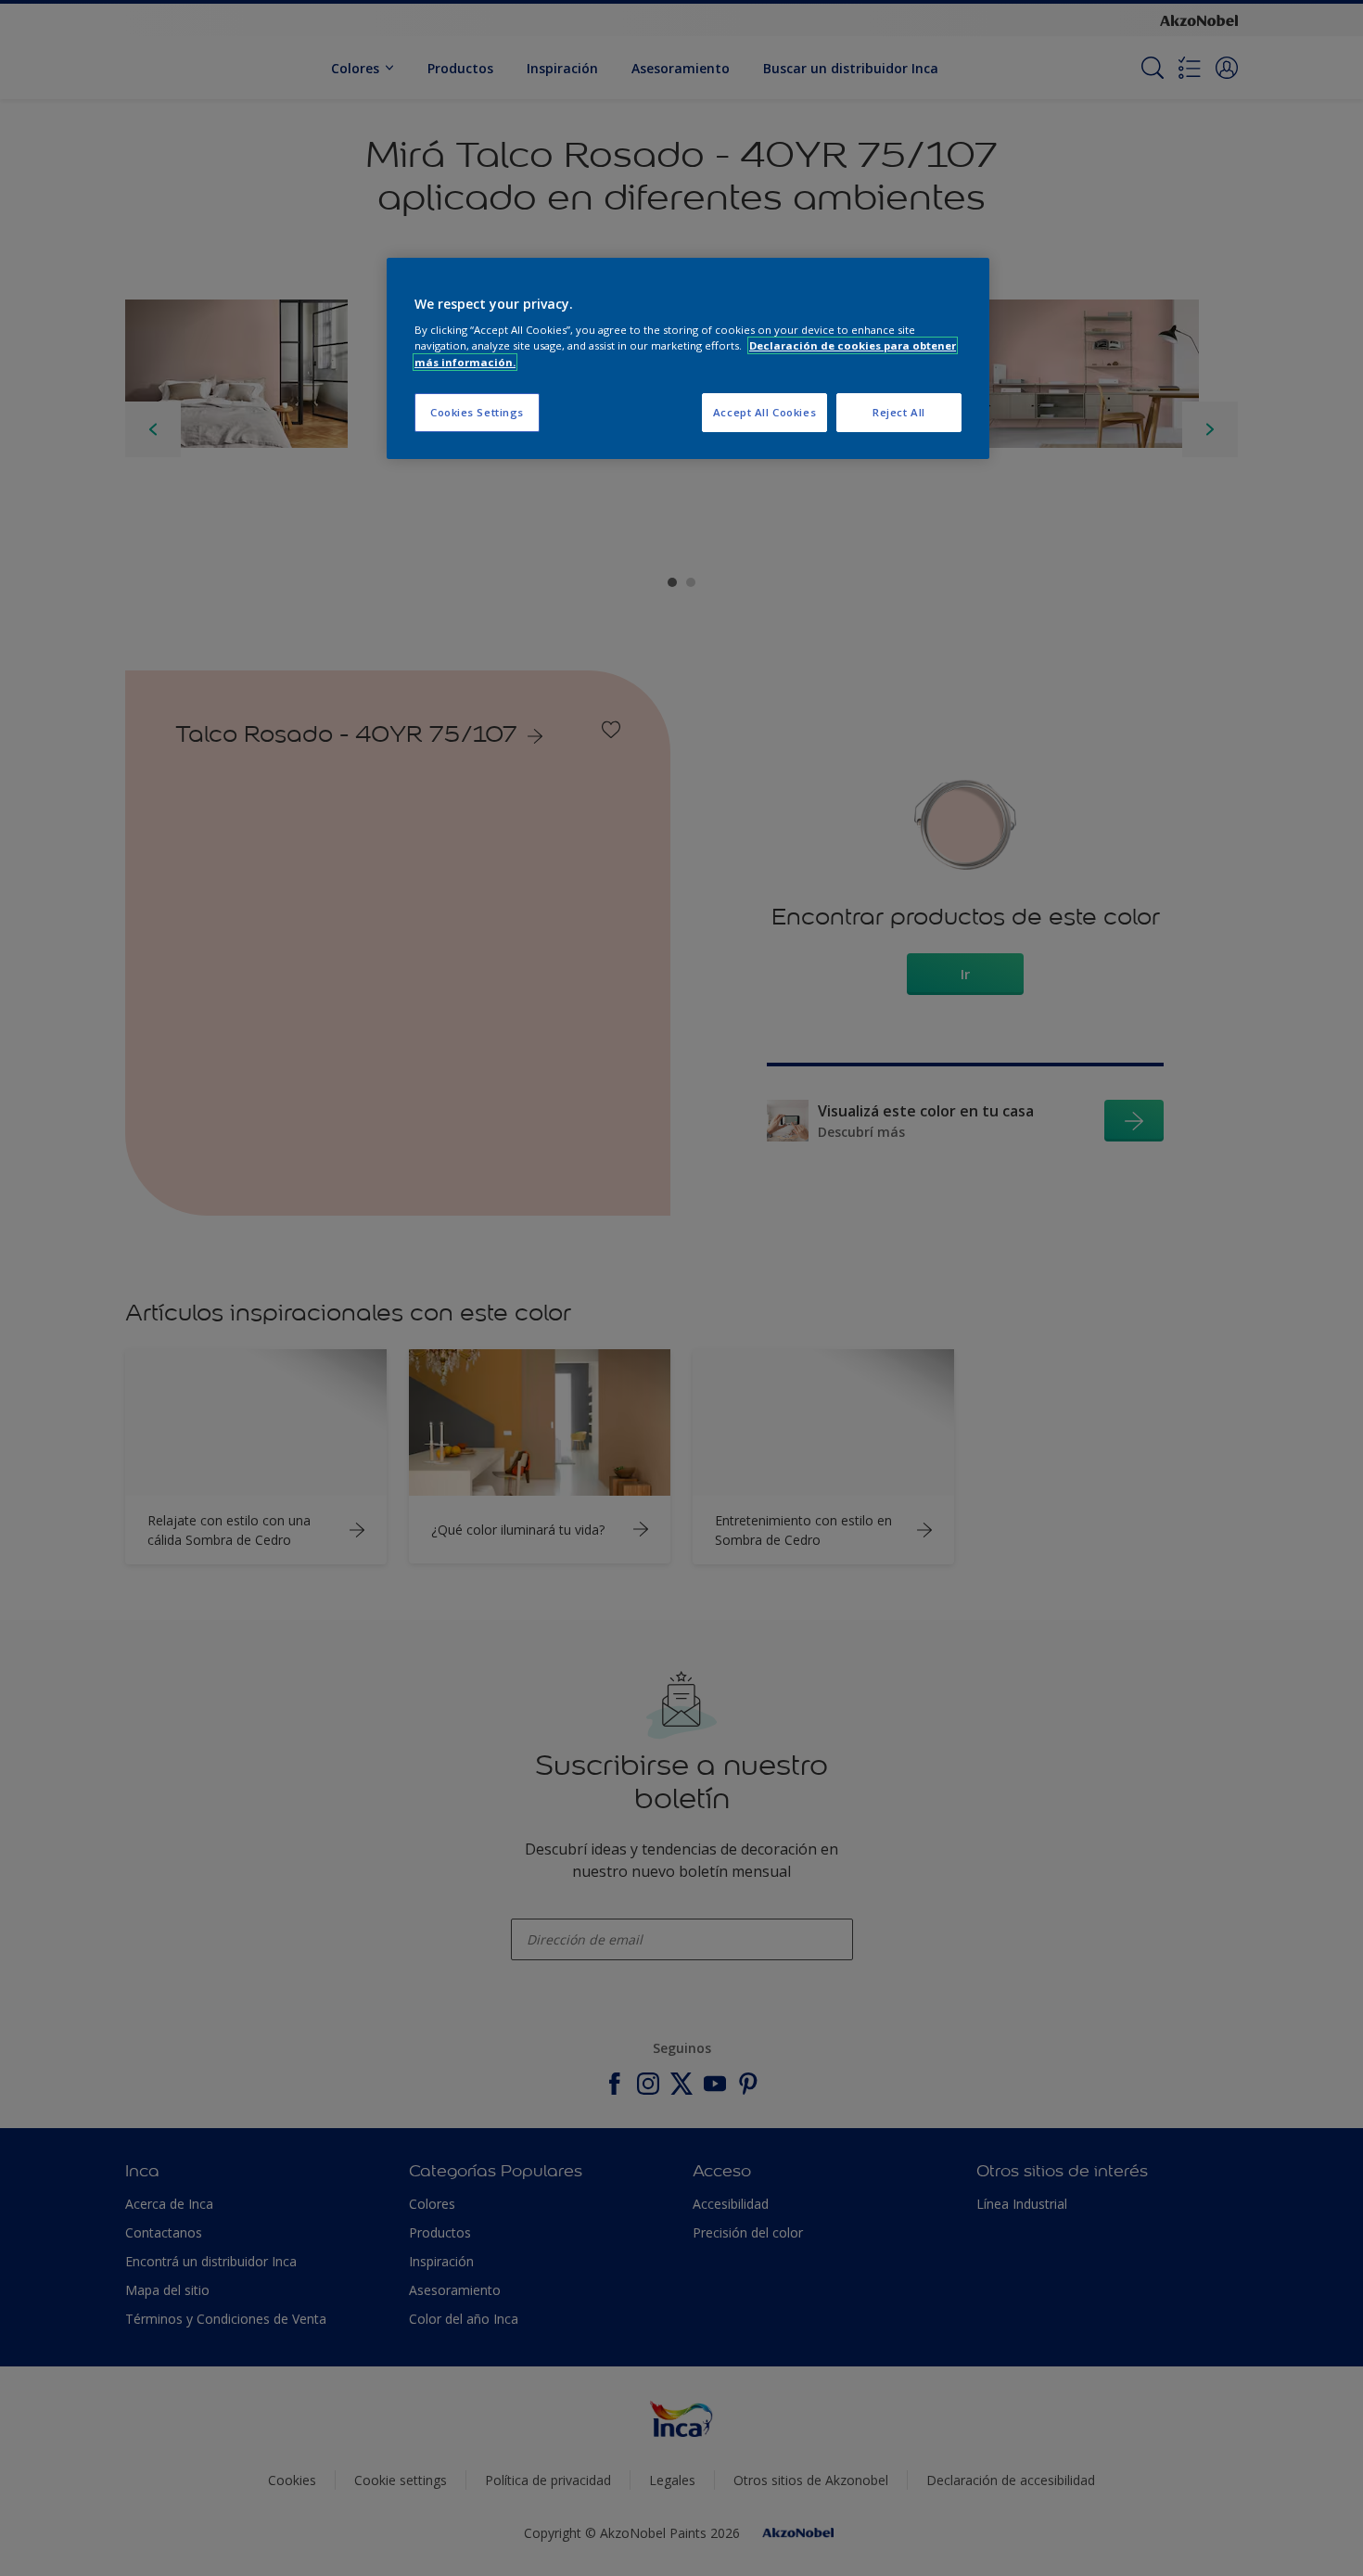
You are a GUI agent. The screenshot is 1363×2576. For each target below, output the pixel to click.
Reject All (899, 412)
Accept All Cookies (764, 412)
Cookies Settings (477, 412)
